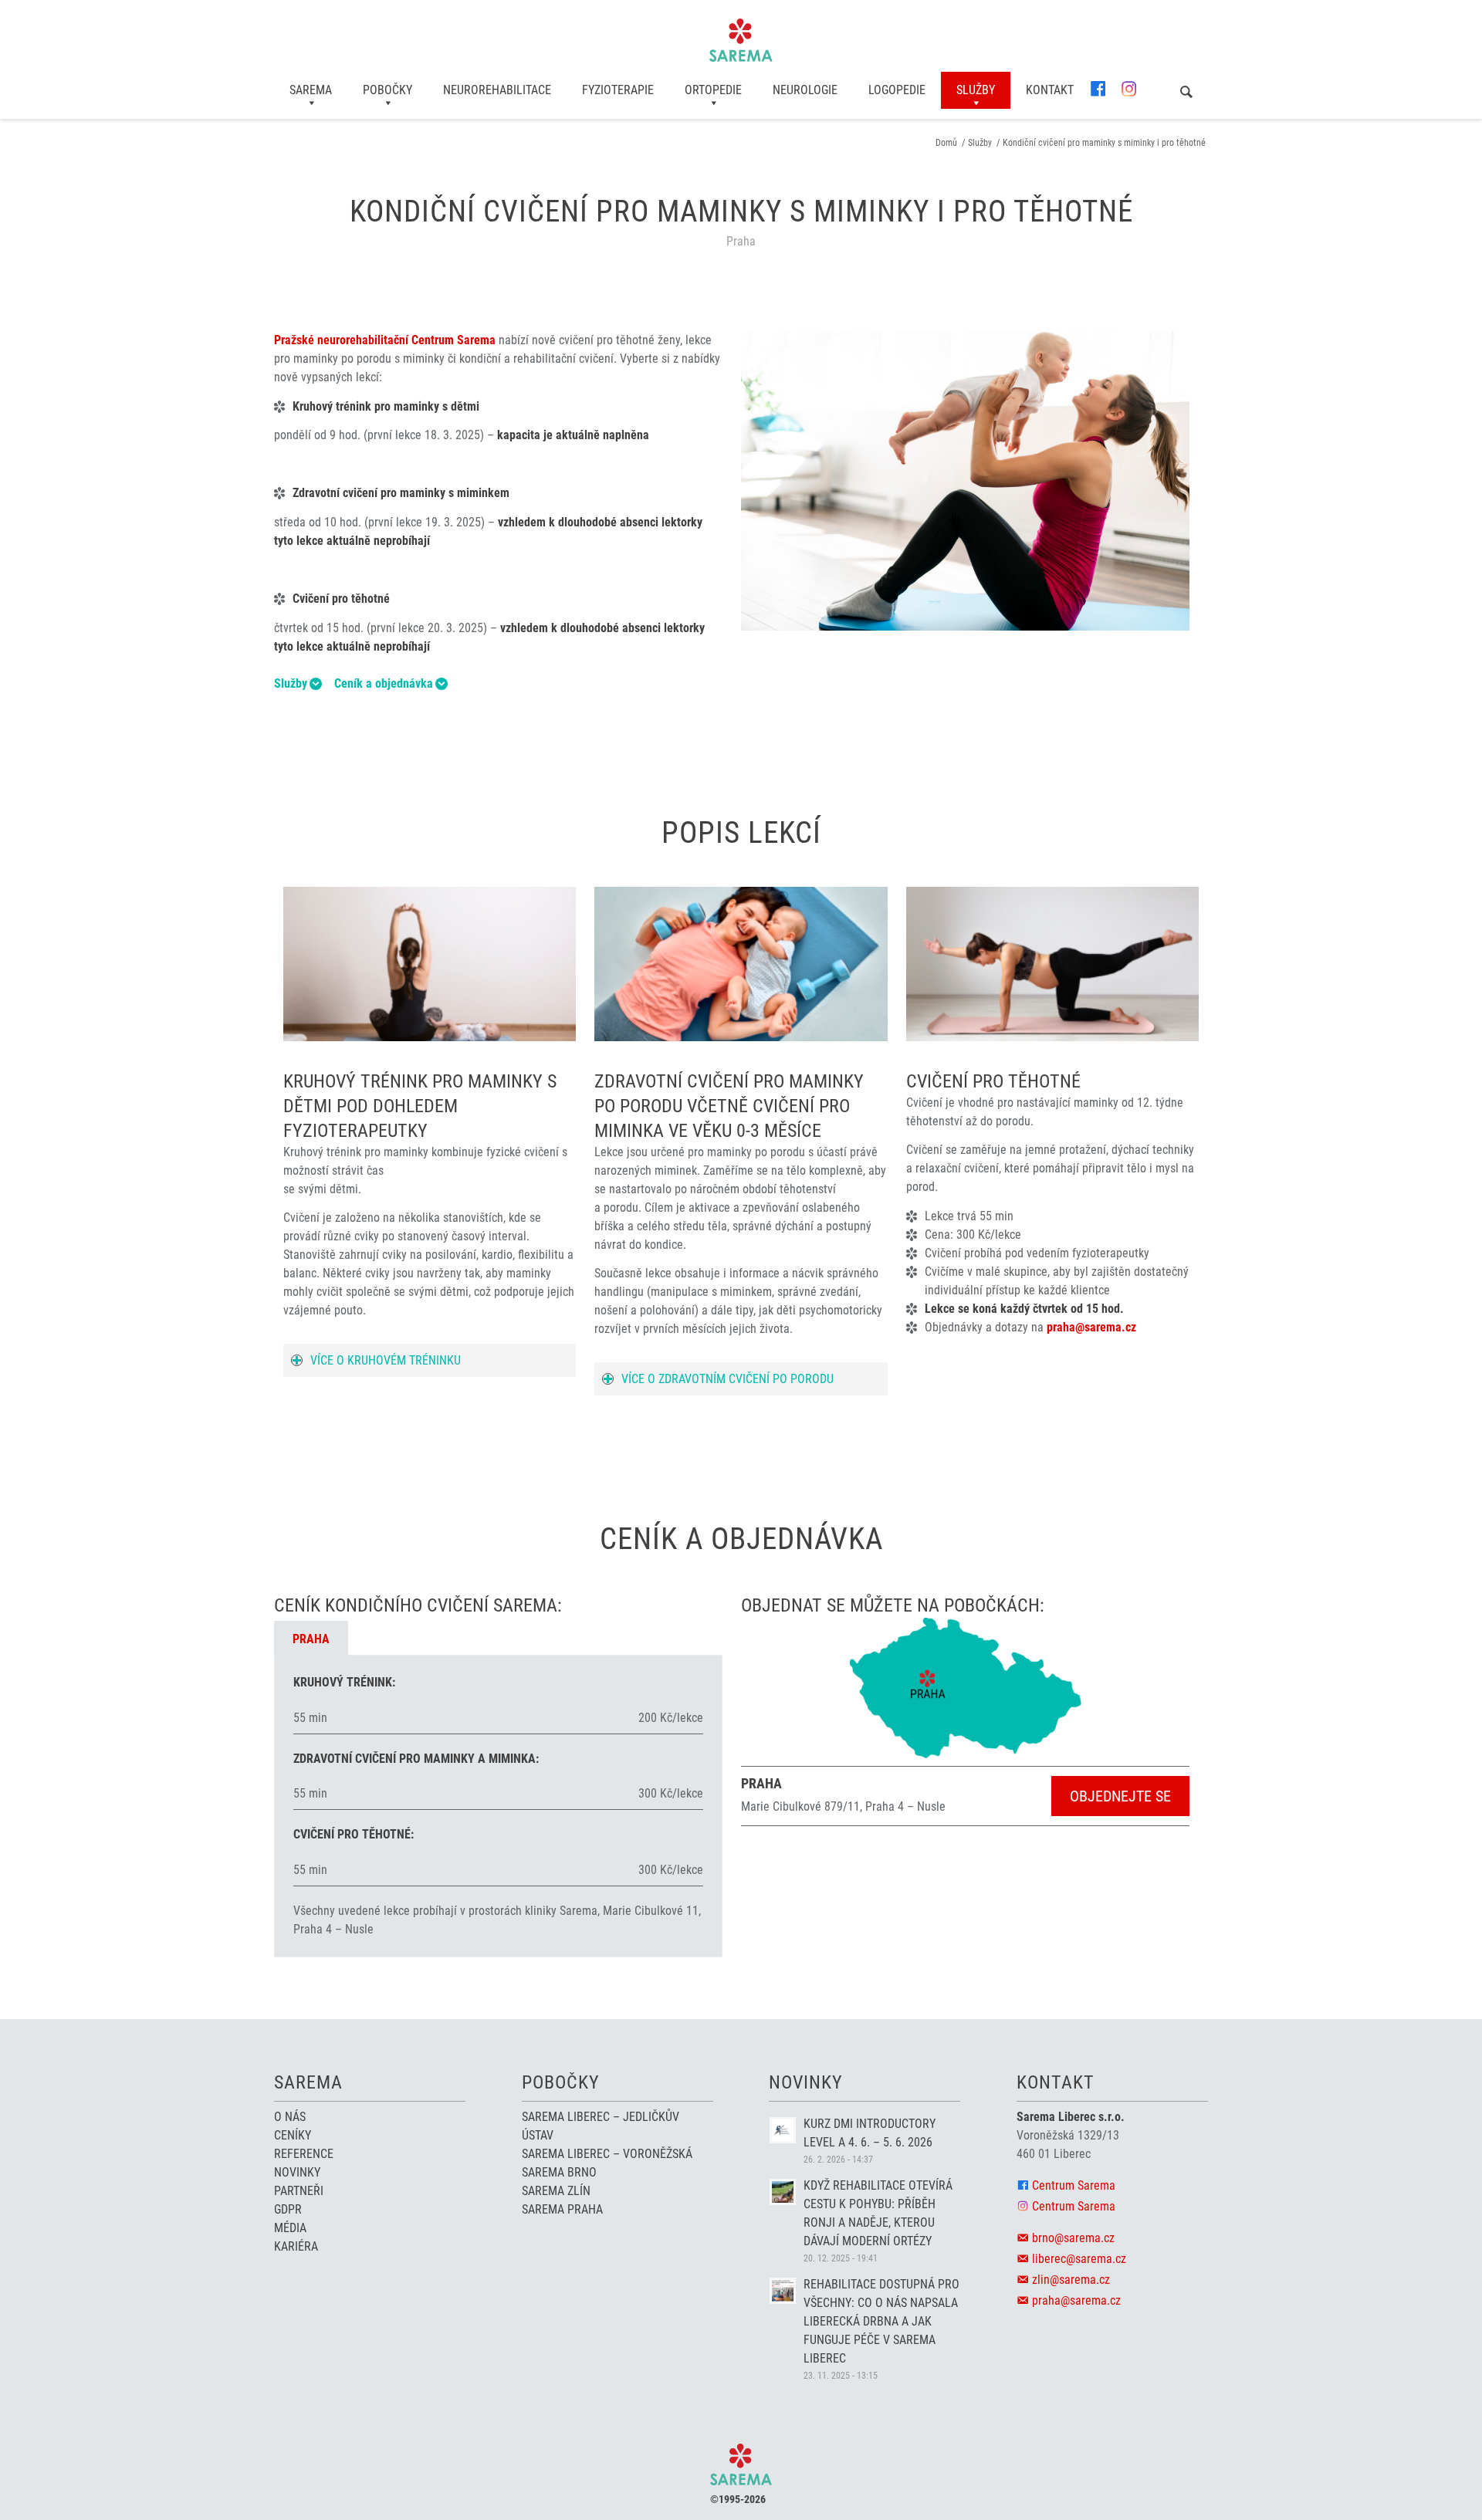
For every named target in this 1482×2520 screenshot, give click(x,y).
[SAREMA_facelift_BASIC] (741, 40)
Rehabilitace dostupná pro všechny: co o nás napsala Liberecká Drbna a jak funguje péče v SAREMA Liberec (881, 2321)
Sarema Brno (559, 2172)
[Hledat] (1186, 93)
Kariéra (296, 2246)
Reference (304, 2154)
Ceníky (293, 2135)
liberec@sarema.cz (1079, 2259)
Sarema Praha (562, 2209)
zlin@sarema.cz (1071, 2280)
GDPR (288, 2209)
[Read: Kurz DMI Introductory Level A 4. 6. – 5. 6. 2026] (783, 2130)
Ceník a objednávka (384, 684)
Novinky (297, 2172)
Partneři (299, 2191)
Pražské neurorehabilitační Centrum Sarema (385, 340)
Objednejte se (1120, 1796)
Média (290, 2228)
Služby (291, 684)
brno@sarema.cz (1073, 2238)
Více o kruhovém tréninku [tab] (386, 1360)
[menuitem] (311, 90)
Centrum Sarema (1074, 2185)
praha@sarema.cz (1091, 1327)
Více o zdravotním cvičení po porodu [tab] (727, 1379)
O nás (290, 2117)
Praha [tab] (311, 1639)
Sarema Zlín (556, 2191)
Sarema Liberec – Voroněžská (607, 2154)
